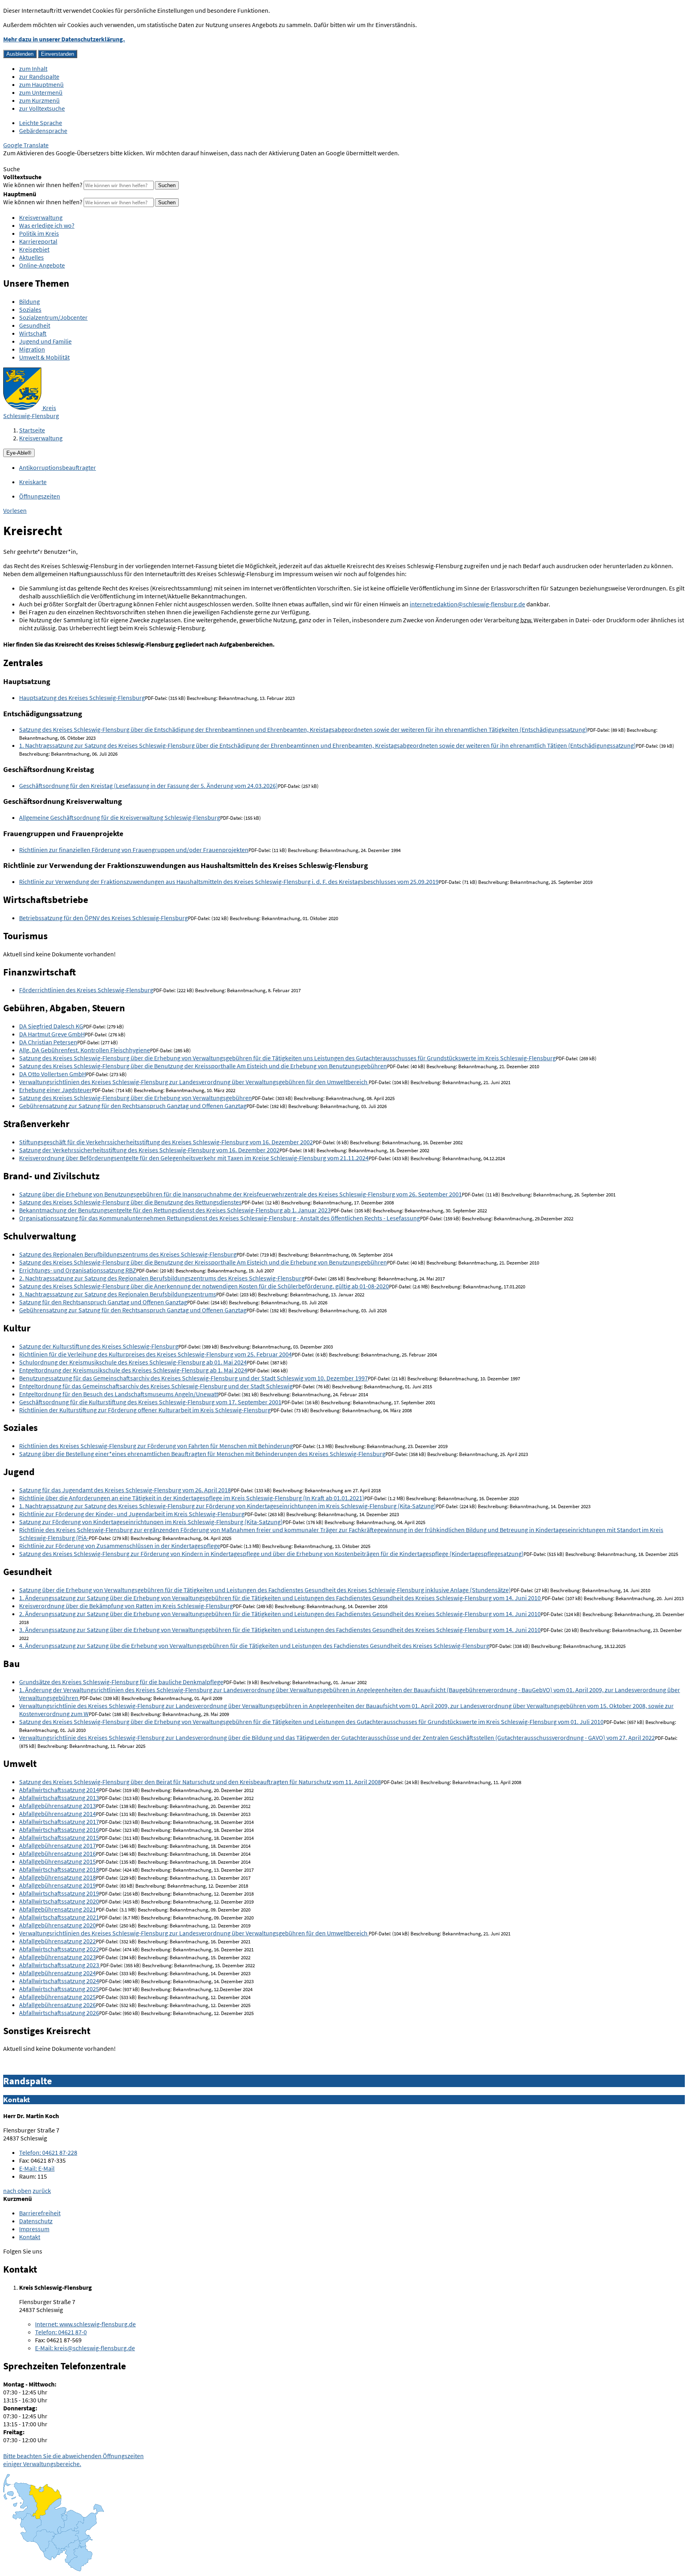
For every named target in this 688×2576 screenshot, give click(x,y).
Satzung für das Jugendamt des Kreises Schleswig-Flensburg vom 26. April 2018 (125, 1490)
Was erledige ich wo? (47, 225)
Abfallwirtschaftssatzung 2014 (59, 1790)
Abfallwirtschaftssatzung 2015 (59, 1837)
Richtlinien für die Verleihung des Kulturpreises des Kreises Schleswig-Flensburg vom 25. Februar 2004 (155, 1354)
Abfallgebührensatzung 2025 (58, 1997)
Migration (32, 349)
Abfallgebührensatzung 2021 (58, 1909)
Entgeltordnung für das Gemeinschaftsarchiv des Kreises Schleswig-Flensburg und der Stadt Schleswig (156, 1386)
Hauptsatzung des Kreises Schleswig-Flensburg (82, 698)
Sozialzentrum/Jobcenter (53, 317)
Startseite (32, 430)
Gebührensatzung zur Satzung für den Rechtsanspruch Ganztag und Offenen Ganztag (133, 1106)
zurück (42, 2191)
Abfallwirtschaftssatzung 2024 (59, 1981)
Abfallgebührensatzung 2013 (58, 1806)
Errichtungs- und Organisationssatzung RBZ (78, 1270)
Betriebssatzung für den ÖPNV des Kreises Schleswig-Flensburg (104, 918)
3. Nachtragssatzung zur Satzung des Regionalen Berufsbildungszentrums (118, 1294)
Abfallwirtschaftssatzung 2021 (59, 1917)
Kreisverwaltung (41, 217)
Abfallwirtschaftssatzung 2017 (59, 1822)
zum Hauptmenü (41, 84)
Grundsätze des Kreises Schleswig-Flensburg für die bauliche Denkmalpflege (121, 1682)
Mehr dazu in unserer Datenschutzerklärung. (64, 39)
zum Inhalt (33, 68)
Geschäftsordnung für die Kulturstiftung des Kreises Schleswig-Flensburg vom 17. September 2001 (150, 1402)
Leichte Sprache (41, 123)
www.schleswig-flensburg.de (85, 2324)
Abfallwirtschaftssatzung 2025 (59, 1989)
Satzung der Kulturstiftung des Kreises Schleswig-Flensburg (99, 1346)
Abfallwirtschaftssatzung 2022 (59, 1949)
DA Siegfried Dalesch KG (51, 1026)
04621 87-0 (61, 2332)
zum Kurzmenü (39, 100)
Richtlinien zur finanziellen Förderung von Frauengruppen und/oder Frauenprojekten (134, 850)
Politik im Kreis (39, 233)
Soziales (30, 309)
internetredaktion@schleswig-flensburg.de (467, 604)
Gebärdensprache (43, 131)
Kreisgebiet (34, 249)
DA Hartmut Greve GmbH (52, 1034)
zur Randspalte (39, 76)
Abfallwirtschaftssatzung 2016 (59, 1829)
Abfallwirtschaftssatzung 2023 (60, 1965)
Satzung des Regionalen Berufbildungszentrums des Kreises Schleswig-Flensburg (128, 1254)
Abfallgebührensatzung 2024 (58, 1973)
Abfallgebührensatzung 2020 (58, 1925)
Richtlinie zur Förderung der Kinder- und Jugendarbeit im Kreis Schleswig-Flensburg (132, 1514)
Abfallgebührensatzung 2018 (58, 1877)
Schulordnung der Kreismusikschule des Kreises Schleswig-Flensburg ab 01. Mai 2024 (133, 1362)
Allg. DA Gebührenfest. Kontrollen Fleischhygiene (85, 1050)
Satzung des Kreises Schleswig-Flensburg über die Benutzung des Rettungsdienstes (130, 1202)
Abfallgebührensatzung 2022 (58, 1941)
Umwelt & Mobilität (44, 357)
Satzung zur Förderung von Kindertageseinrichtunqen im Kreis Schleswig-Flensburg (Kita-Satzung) (151, 1522)
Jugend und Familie (45, 341)
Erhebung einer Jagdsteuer (56, 1090)
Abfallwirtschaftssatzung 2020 (59, 1901)
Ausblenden (20, 54)
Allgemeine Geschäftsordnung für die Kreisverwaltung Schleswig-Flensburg (120, 817)
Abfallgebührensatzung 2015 (58, 1861)
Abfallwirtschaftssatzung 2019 (59, 1893)
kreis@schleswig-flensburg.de (85, 2348)
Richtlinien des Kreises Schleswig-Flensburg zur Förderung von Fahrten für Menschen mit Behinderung (156, 1446)
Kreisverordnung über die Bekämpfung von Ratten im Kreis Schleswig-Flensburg (126, 1606)
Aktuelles (31, 257)
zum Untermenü (41, 92)
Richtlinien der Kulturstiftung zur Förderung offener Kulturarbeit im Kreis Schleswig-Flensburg (145, 1410)
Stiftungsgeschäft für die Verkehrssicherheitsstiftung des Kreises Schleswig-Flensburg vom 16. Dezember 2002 (166, 1142)
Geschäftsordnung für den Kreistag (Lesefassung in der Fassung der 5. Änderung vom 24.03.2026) (149, 786)
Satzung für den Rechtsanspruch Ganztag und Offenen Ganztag (103, 1302)
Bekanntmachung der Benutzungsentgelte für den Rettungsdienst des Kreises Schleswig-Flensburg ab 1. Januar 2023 (175, 1210)
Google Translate (26, 145)
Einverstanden (58, 54)
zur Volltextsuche (42, 108)
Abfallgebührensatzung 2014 (58, 1814)
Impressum (34, 2229)
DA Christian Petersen (48, 1042)
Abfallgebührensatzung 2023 (58, 1957)
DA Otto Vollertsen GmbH (53, 1074)
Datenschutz (36, 2221)
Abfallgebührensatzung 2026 (58, 2005)
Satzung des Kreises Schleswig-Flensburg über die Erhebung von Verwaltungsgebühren (136, 1098)
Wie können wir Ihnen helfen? (43, 185)
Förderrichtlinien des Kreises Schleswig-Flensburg (86, 990)
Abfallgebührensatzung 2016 (58, 1853)
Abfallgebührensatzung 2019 (58, 1885)
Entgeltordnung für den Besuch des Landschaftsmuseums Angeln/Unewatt (119, 1394)
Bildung (29, 301)
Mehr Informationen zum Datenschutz (54, 161)
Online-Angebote (42, 265)
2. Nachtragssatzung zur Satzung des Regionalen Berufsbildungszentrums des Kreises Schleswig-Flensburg (162, 1278)
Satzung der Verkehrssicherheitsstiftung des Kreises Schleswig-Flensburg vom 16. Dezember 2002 (149, 1150)
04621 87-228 (48, 2152)
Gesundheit (35, 325)
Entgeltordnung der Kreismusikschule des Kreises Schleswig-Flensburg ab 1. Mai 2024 (133, 1370)
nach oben (17, 2191)
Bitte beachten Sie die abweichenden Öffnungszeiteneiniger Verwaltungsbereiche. (73, 2460)
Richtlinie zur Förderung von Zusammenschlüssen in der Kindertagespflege (120, 1546)
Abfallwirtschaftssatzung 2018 (59, 1869)
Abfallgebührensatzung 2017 (58, 1845)
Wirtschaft (33, 333)
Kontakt (30, 2237)
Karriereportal (38, 241)
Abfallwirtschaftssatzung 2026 (59, 2013)
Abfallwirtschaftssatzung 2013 (59, 1798)
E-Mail (37, 2168)
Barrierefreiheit (40, 2213)
